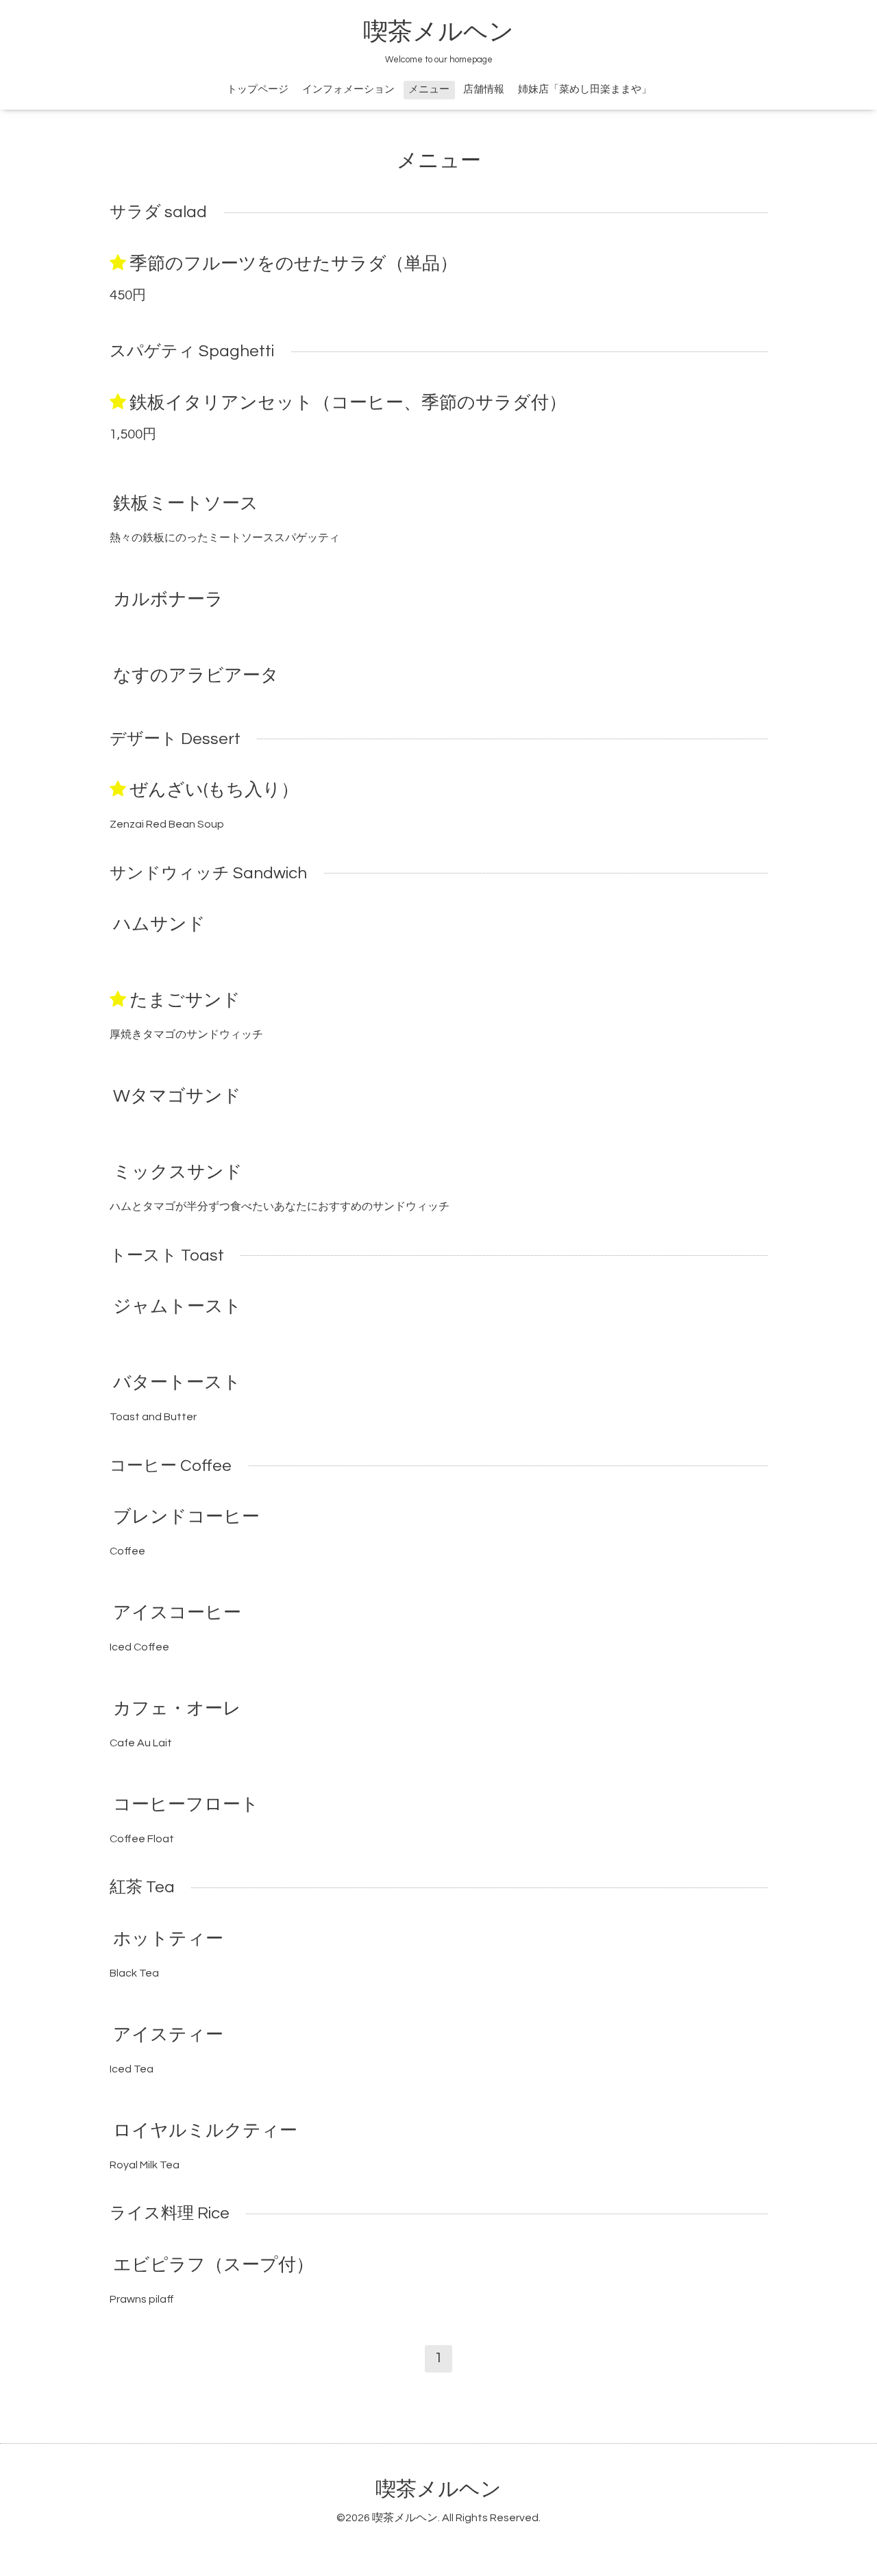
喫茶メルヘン (438, 32)
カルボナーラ (168, 599)
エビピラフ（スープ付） (213, 2264)
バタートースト (177, 1383)
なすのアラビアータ (196, 676)
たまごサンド (185, 1000)
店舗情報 (484, 89)
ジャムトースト (177, 1306)
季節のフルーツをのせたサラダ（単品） (294, 264)
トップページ (258, 89)
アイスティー (168, 2035)
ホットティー (168, 1939)
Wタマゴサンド (177, 1096)
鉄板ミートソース (186, 504)
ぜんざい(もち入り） (214, 790)
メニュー (429, 89)
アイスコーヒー (177, 1613)
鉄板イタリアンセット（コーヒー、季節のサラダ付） (348, 403)
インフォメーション (348, 89)
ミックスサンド (178, 1172)
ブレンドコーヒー (186, 1517)
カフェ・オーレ (177, 1709)
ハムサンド (159, 924)
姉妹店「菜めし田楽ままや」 (585, 89)
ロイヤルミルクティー (205, 2131)
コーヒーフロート (186, 1805)
